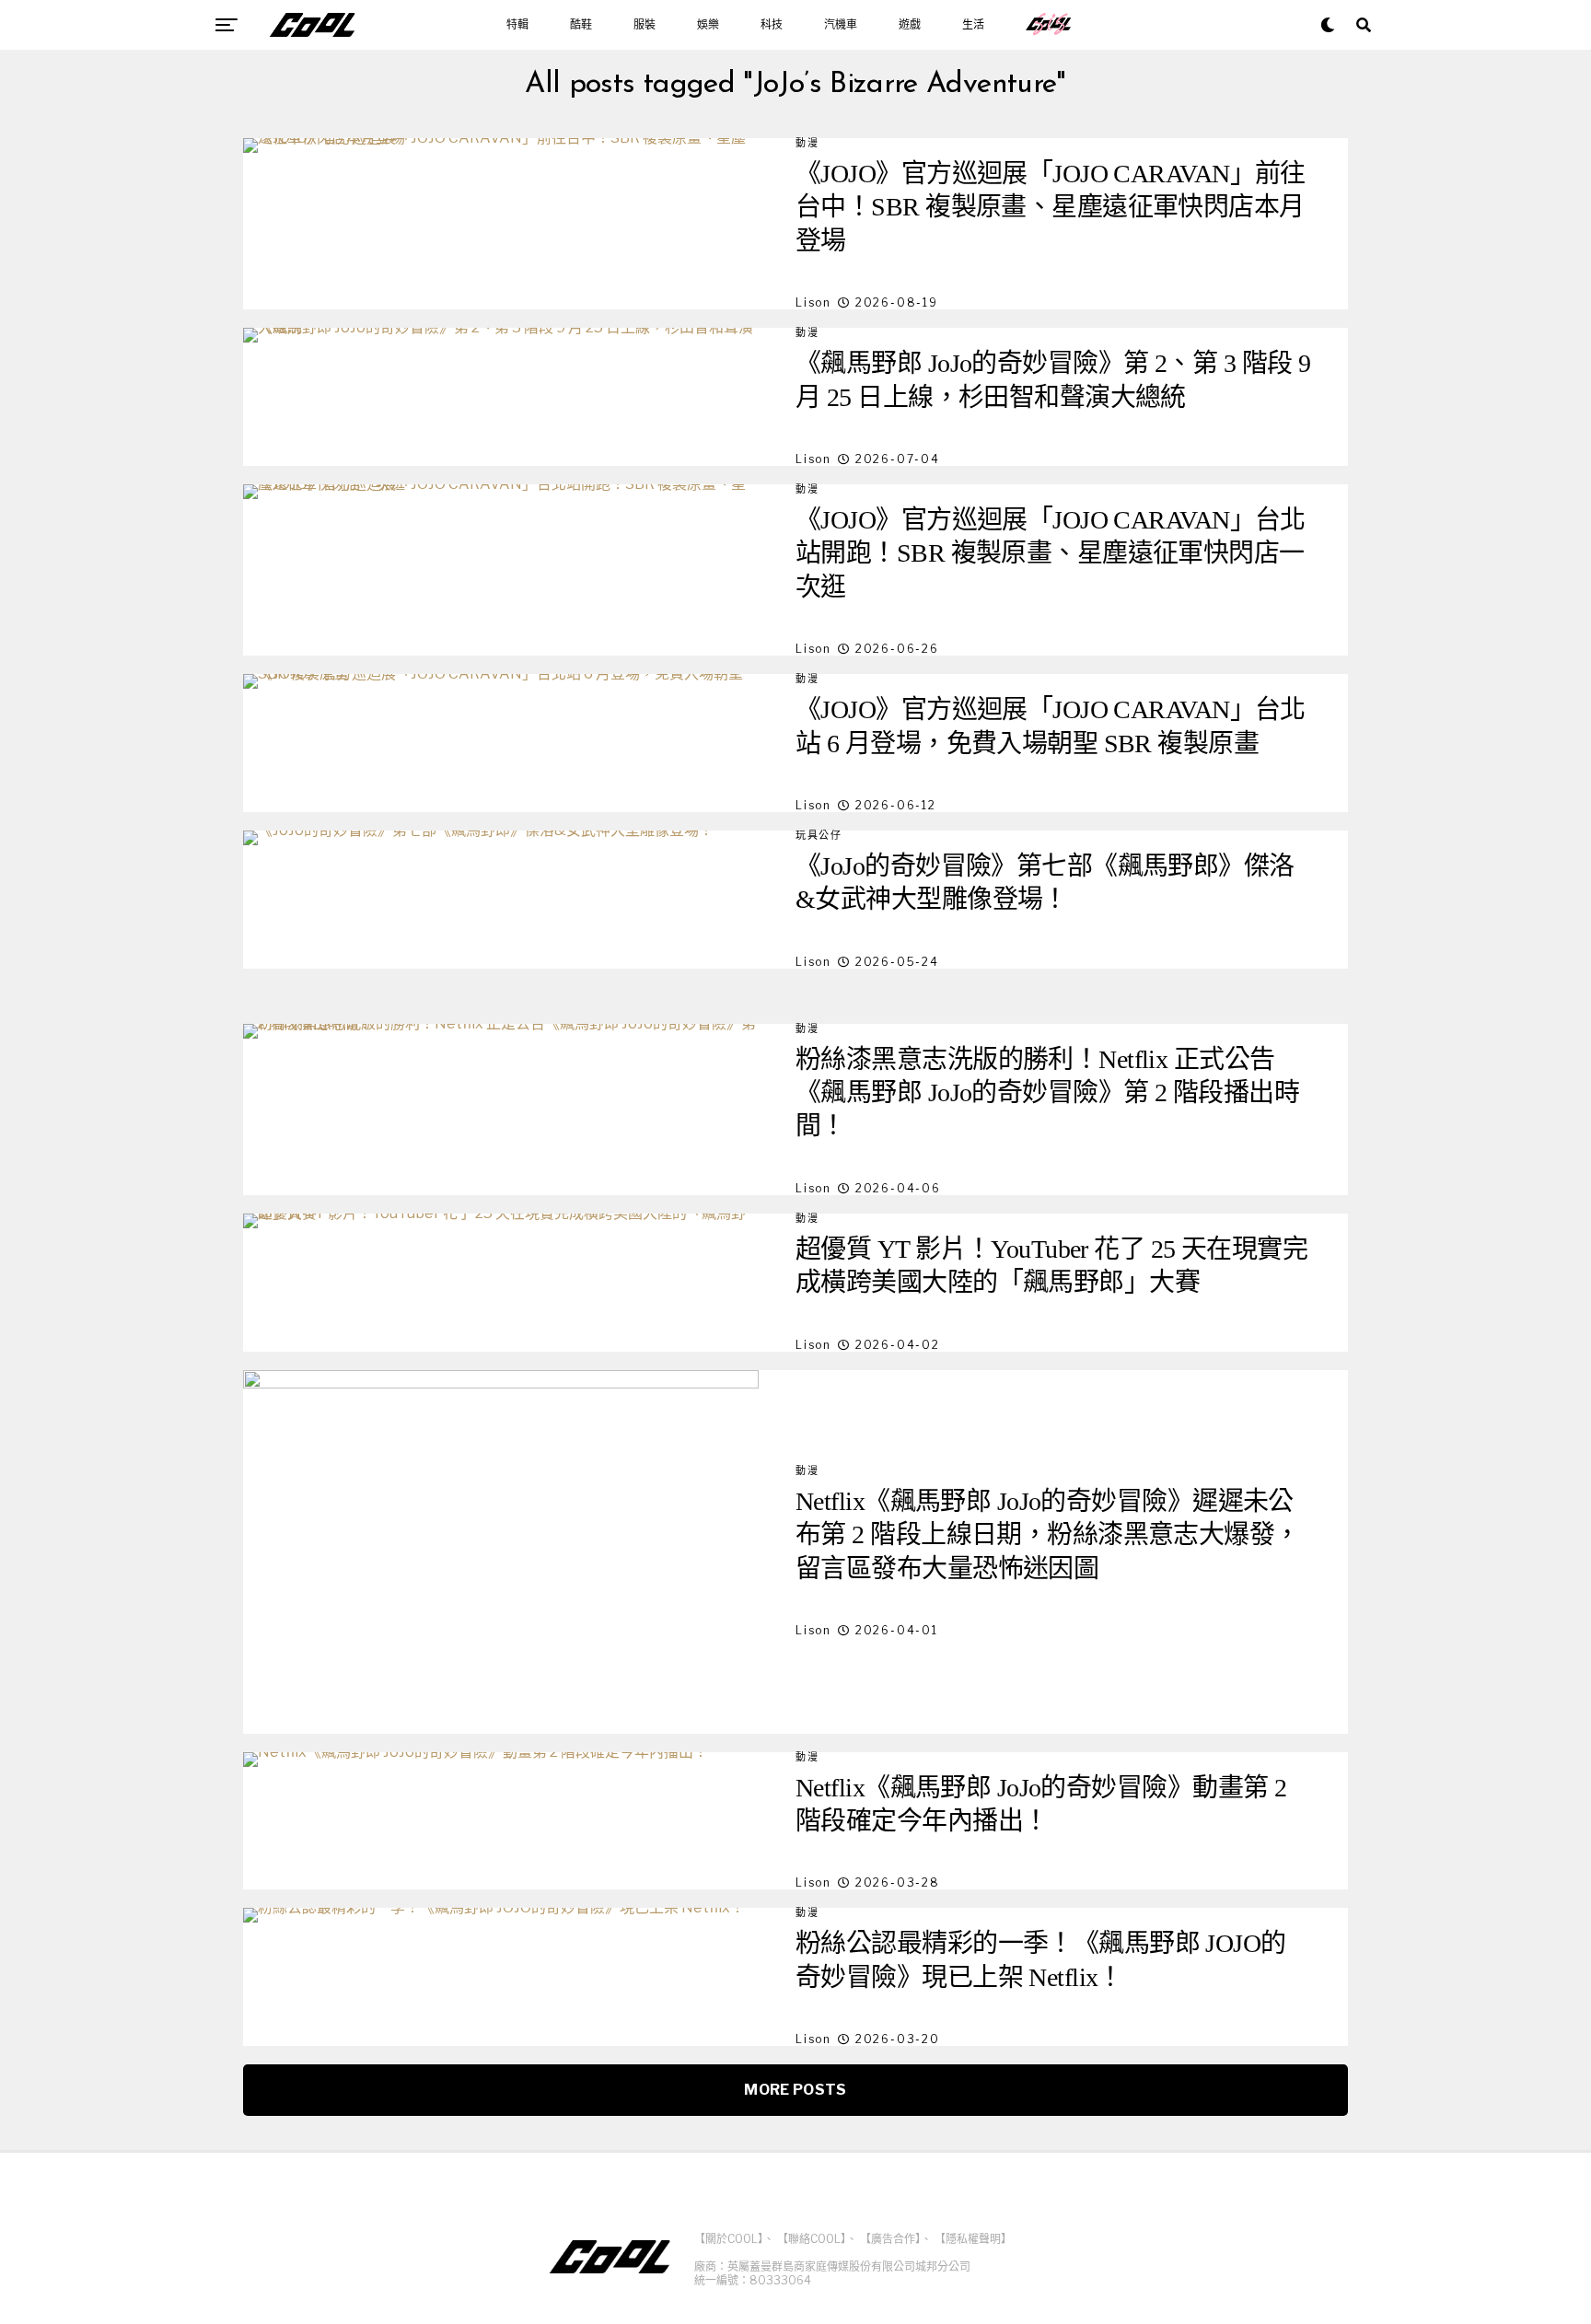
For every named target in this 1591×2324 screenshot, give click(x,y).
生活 (973, 25)
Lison (813, 302)
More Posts (795, 2090)
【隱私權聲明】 (973, 2239)
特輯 (517, 25)
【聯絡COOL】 (812, 2239)
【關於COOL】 (729, 2239)
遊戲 (910, 25)
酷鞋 (581, 25)
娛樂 (708, 25)
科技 (772, 25)
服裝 (645, 25)
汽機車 (841, 25)
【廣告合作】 (890, 2239)
